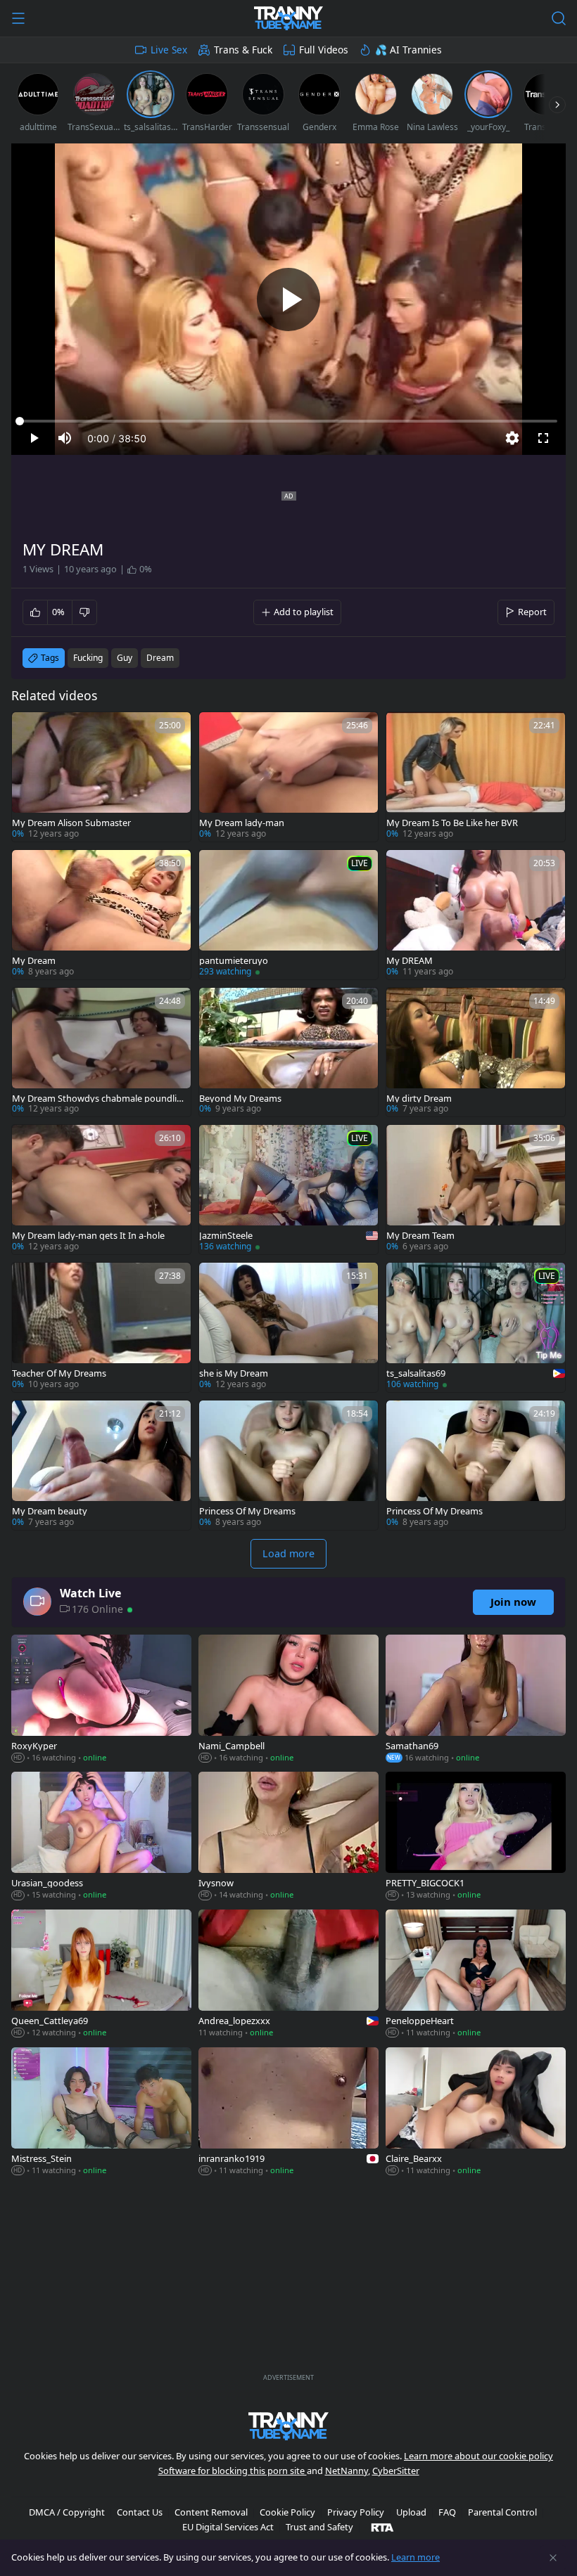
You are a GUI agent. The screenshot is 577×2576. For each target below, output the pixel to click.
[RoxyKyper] (101, 1700)
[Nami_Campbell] (288, 1700)
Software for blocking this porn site (233, 2471)
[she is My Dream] (288, 1327)
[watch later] (29, 729)
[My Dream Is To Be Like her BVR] (476, 777)
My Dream (34, 961)
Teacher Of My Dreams (59, 1373)
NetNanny (347, 2471)
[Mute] (65, 438)
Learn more (416, 2557)
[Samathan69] (476, 1700)
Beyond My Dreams (240, 1099)
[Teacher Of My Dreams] (101, 1327)
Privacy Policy (356, 2512)
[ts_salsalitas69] (476, 1327)
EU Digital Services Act (228, 2527)
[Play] (288, 300)
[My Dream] (101, 915)
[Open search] (559, 18)
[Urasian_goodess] (101, 1837)
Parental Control (502, 2512)
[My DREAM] (476, 915)
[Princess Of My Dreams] (288, 1465)
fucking (88, 658)
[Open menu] (18, 18)
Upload (411, 2512)
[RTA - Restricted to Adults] (382, 2527)
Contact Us (140, 2512)
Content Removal (211, 2512)
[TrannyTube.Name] (288, 18)
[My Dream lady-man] (288, 777)
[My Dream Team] (476, 1190)
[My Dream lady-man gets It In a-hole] (101, 1190)
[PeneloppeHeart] (476, 1975)
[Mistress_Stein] (101, 2113)
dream (160, 658)
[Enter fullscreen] (543, 438)
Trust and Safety (319, 2527)
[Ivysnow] (288, 1837)
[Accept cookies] (553, 2558)
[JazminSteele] (288, 1190)
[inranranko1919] (288, 2113)
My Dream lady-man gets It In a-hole (88, 1236)
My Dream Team (420, 1236)
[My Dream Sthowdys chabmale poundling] (101, 1052)
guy (125, 658)
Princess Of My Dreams (247, 1511)
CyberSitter (396, 2471)
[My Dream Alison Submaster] (101, 777)
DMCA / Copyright (67, 2512)
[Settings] (512, 438)
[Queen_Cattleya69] (101, 1975)
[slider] (288, 421)
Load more (288, 1553)
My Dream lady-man (242, 823)
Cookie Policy (287, 2512)
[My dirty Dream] (476, 1052)
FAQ (447, 2512)
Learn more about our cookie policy (478, 2456)
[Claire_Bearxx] (476, 2113)
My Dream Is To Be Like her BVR (452, 823)
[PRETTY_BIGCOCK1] (476, 1837)
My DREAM (410, 961)
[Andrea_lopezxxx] (288, 1975)
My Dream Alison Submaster (71, 823)
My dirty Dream (419, 1099)
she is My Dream (234, 1373)
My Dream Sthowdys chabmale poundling (97, 1099)
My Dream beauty (50, 1511)
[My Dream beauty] (101, 1465)
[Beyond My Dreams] (288, 1052)
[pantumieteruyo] (288, 915)
